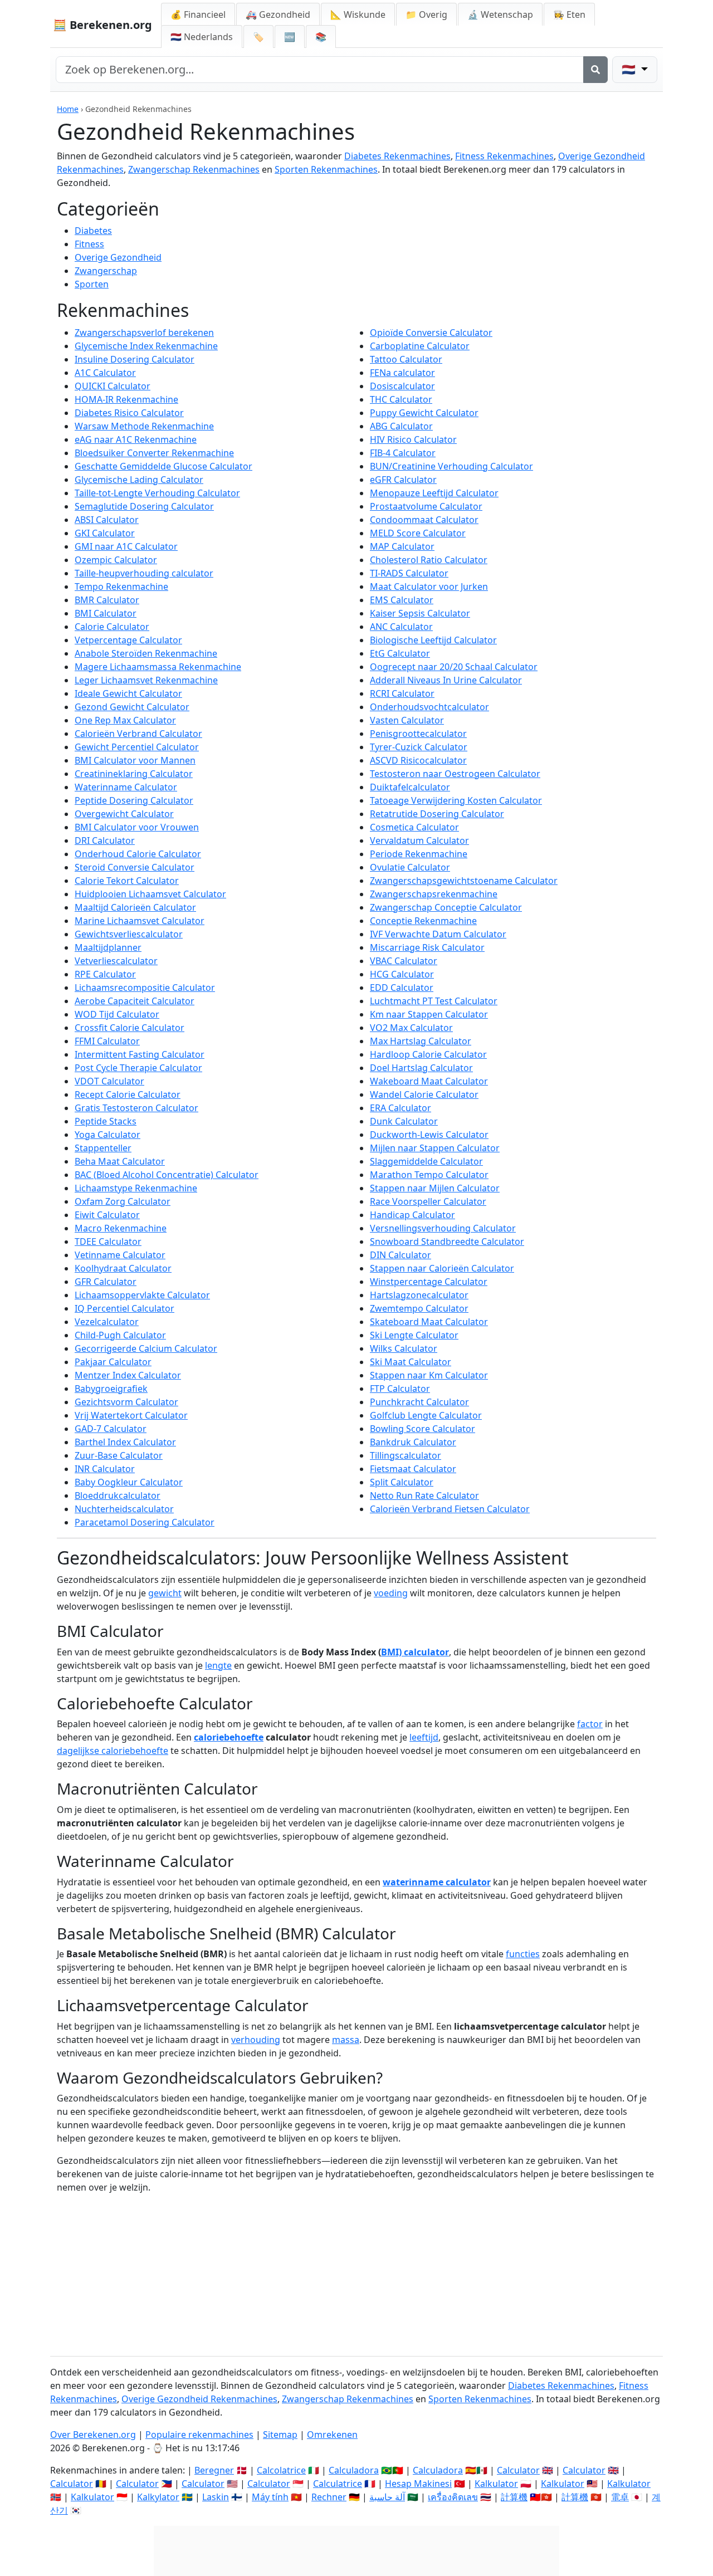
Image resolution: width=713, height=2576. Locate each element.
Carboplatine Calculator (420, 346)
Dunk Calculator (404, 1121)
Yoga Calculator (108, 1135)
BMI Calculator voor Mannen (135, 760)
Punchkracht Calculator (419, 1402)
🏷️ (258, 37)
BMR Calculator (107, 600)
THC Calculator (401, 399)
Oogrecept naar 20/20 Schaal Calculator (454, 667)
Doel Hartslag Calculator (421, 1068)
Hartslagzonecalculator (419, 1295)
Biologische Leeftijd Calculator (433, 640)
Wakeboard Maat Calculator (429, 1081)
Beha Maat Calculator (120, 1161)
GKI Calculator (105, 533)
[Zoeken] (595, 70)
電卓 (620, 2497)
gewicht (165, 1593)
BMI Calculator (106, 613)
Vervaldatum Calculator (419, 840)
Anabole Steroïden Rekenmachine (146, 653)
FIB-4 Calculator (403, 453)
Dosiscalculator (402, 386)
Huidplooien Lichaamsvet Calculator (150, 894)
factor (590, 1724)
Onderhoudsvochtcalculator (429, 707)
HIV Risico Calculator (413, 439)
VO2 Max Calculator (411, 1028)
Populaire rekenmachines (199, 2435)
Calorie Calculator (112, 627)
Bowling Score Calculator (423, 1429)
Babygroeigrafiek (111, 1389)
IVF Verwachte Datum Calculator (438, 934)
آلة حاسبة (387, 2497)
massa (346, 2040)
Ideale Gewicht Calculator (128, 693)
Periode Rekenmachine (419, 854)
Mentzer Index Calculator (128, 1375)
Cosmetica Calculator (414, 827)
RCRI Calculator (402, 693)
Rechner (329, 2497)
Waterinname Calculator (126, 787)
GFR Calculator (106, 1282)
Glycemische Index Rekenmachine (146, 346)
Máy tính (270, 2497)
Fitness (89, 244)
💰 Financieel (198, 14)
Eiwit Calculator (107, 1215)
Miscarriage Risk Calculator (427, 947)
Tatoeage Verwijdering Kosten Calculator (456, 800)
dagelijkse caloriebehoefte (113, 1751)
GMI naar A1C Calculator (126, 546)
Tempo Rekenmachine (121, 586)
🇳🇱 (202, 37)
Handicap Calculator (412, 1215)
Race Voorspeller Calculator (428, 1201)
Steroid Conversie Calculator (135, 867)
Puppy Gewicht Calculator (424, 413)
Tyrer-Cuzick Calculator (419, 747)
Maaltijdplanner (108, 947)
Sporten (92, 284)
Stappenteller (103, 1148)
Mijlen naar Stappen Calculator (435, 1148)
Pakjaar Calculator (113, 1362)
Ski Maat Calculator (411, 1362)
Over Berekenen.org (93, 2435)
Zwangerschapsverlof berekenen (144, 333)
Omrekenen (332, 2435)
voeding (391, 1593)
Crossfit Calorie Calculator (130, 1028)
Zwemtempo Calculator (419, 1308)
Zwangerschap (106, 271)
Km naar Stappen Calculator (429, 1014)
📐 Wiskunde (358, 14)
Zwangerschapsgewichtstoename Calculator (464, 881)
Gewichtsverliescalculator (129, 934)
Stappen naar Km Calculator (429, 1375)
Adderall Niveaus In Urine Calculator (446, 680)
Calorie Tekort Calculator (127, 881)
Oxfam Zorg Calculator (123, 1201)
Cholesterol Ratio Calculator (429, 560)
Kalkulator (496, 2484)
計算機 (514, 2497)
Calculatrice (338, 2484)
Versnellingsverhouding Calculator (443, 1228)
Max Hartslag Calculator (421, 1041)
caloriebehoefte (229, 1737)
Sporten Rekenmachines (326, 169)
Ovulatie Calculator (410, 867)
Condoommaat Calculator (424, 520)
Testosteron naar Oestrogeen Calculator (455, 774)
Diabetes (93, 231)
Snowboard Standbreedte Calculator (447, 1241)
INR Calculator (105, 1469)
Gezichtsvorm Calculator (126, 1402)
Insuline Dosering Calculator (135, 359)
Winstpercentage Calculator (429, 1282)
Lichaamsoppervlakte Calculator (142, 1295)
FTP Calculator (400, 1389)
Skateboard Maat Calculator (429, 1322)
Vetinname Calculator (120, 1255)
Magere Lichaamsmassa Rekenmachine (158, 667)
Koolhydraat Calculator (123, 1268)
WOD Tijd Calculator (117, 1014)
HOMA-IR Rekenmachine (126, 399)
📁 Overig (426, 14)
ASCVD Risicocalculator (418, 760)
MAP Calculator (402, 546)
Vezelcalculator (107, 1322)
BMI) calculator (415, 1652)
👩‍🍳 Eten (569, 14)
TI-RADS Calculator (409, 573)
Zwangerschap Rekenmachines (194, 169)
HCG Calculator (402, 974)
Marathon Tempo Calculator (429, 1175)
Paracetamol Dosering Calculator (145, 1522)
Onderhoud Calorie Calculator (138, 854)
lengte (218, 1665)
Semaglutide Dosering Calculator (144, 506)
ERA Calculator (401, 1108)
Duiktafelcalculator (410, 787)
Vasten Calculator (407, 720)
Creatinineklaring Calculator (134, 774)
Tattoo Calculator (406, 359)
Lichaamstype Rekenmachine (136, 1188)
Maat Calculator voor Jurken (429, 586)
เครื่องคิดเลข (453, 2497)
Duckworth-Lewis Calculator (429, 1135)
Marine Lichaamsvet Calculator (140, 921)
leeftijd (424, 1737)
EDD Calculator (402, 988)
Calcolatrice (281, 2470)
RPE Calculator (105, 974)
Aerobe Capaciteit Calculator (135, 1001)
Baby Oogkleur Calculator (129, 1482)
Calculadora (354, 2470)
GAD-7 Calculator (111, 1429)
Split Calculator (402, 1482)
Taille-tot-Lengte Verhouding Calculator (157, 493)
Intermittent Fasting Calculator (140, 1054)
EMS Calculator (402, 600)
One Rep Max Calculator (125, 720)
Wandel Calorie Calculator (424, 1094)
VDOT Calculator (109, 1081)
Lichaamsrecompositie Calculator (145, 988)
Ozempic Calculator (116, 560)
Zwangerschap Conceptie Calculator (446, 907)
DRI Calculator (105, 840)
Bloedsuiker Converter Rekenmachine (154, 453)
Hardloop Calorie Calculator (428, 1054)
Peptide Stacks (106, 1121)
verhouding (256, 2040)
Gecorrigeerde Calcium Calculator (146, 1348)
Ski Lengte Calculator (414, 1335)
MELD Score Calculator (418, 533)
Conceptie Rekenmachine (423, 921)
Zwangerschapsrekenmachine (434, 894)
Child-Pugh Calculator (120, 1335)
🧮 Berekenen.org (102, 25)
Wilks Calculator (404, 1348)
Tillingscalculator (406, 1455)
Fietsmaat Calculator (413, 1469)
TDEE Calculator (108, 1241)
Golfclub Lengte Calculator (426, 1415)
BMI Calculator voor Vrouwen (137, 827)
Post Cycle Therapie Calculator (138, 1068)
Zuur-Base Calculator (119, 1455)
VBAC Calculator (404, 961)
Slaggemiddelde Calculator (426, 1161)
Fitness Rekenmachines (504, 156)
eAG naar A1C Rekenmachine (136, 439)
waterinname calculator (437, 1882)
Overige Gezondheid (118, 257)
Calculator (518, 2470)
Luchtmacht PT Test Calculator (434, 1001)
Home (68, 109)
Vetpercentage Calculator (128, 640)
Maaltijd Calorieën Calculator (135, 907)
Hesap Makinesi (418, 2484)
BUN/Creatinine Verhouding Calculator (451, 466)
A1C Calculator (105, 373)
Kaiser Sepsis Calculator (420, 613)
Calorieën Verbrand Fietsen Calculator (450, 1509)
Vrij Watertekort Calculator (131, 1415)
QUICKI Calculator (113, 386)
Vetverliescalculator (116, 961)
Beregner (214, 2470)
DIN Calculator (401, 1255)
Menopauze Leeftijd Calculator (434, 493)
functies (523, 1954)
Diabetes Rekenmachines (397, 156)
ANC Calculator (401, 627)
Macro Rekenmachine (121, 1228)
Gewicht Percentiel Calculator (137, 747)
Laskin (216, 2497)
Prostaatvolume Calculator (426, 506)
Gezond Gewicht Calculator (132, 707)
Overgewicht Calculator (124, 814)
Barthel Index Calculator (125, 1442)
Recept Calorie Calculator (128, 1094)
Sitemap (280, 2435)
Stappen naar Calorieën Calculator (442, 1268)
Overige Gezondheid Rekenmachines (199, 2399)
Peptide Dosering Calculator (134, 800)
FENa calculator (402, 373)
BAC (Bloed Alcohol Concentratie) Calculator (167, 1175)
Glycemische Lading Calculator (139, 480)
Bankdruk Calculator (413, 1442)
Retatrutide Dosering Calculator (437, 814)
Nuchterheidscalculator (124, 1509)
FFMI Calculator (107, 1041)
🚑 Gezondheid (278, 14)
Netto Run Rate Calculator (424, 1495)
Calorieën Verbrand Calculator (138, 734)
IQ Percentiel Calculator (124, 1308)
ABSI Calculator (107, 520)
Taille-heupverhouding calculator (144, 573)
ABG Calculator (401, 426)
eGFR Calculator (403, 480)
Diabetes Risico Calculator (129, 413)
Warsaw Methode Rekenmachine (144, 426)
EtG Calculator (400, 653)
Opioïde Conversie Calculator (431, 333)
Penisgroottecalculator (418, 734)
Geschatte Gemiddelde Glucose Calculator (163, 466)
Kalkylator (158, 2497)
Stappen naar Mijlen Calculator (435, 1188)
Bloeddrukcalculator (118, 1495)
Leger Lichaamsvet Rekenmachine (146, 680)
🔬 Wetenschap (500, 14)
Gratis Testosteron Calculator (136, 1108)
